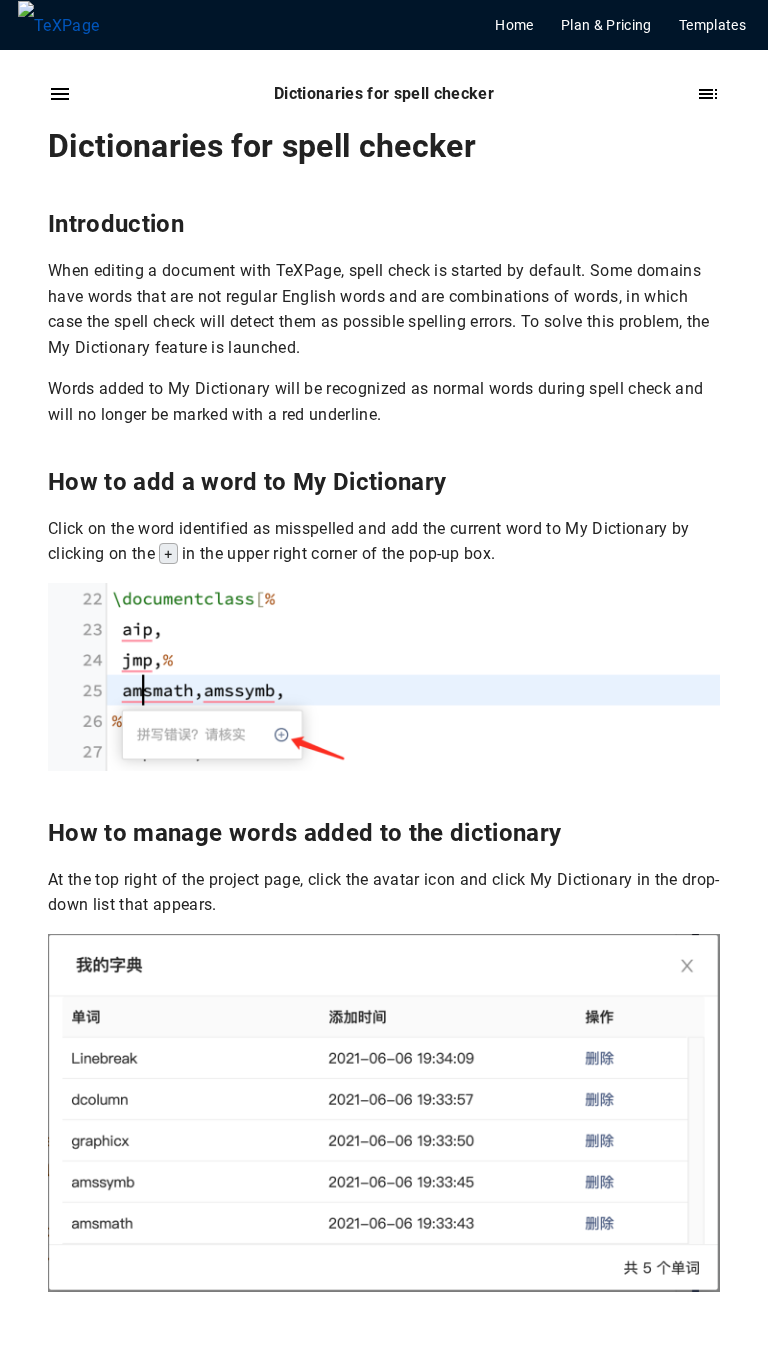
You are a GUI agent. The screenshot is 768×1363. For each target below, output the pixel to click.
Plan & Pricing (606, 25)
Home (514, 25)
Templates (712, 25)
